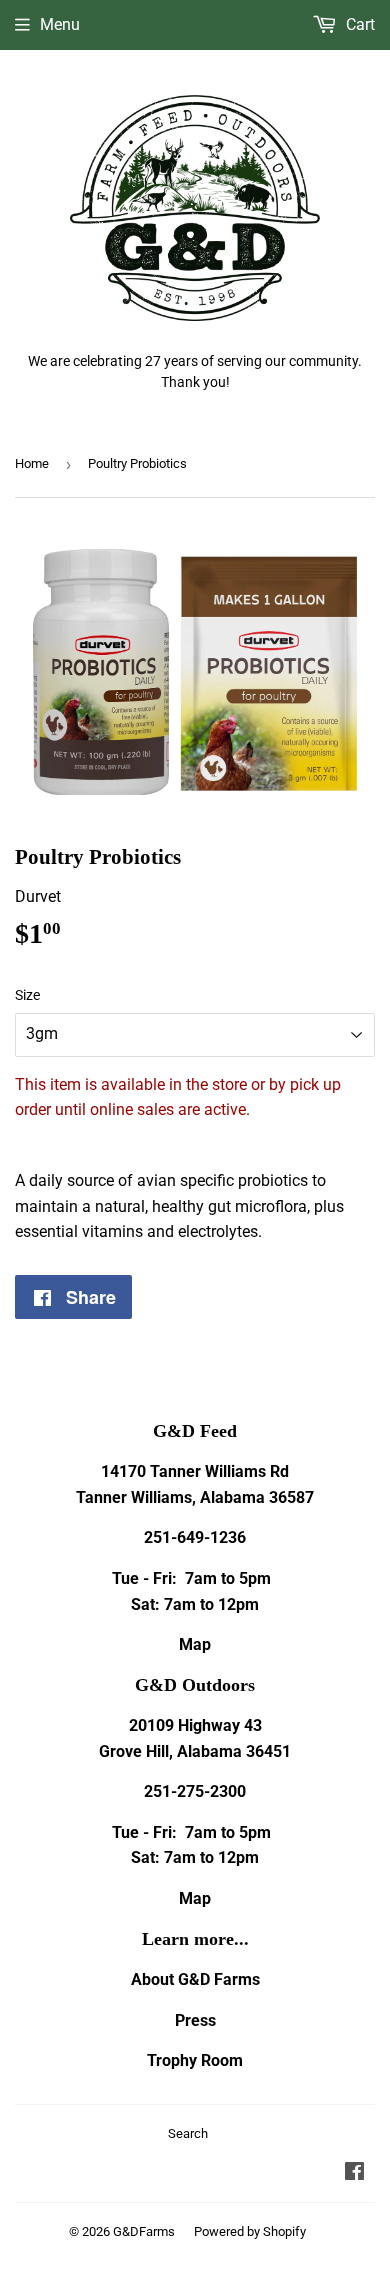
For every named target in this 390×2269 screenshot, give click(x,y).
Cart (358, 24)
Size (27, 995)
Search (188, 2133)
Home (32, 463)
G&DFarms (144, 2231)
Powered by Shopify (250, 2231)
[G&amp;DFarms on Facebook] (354, 2173)
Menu (60, 24)
